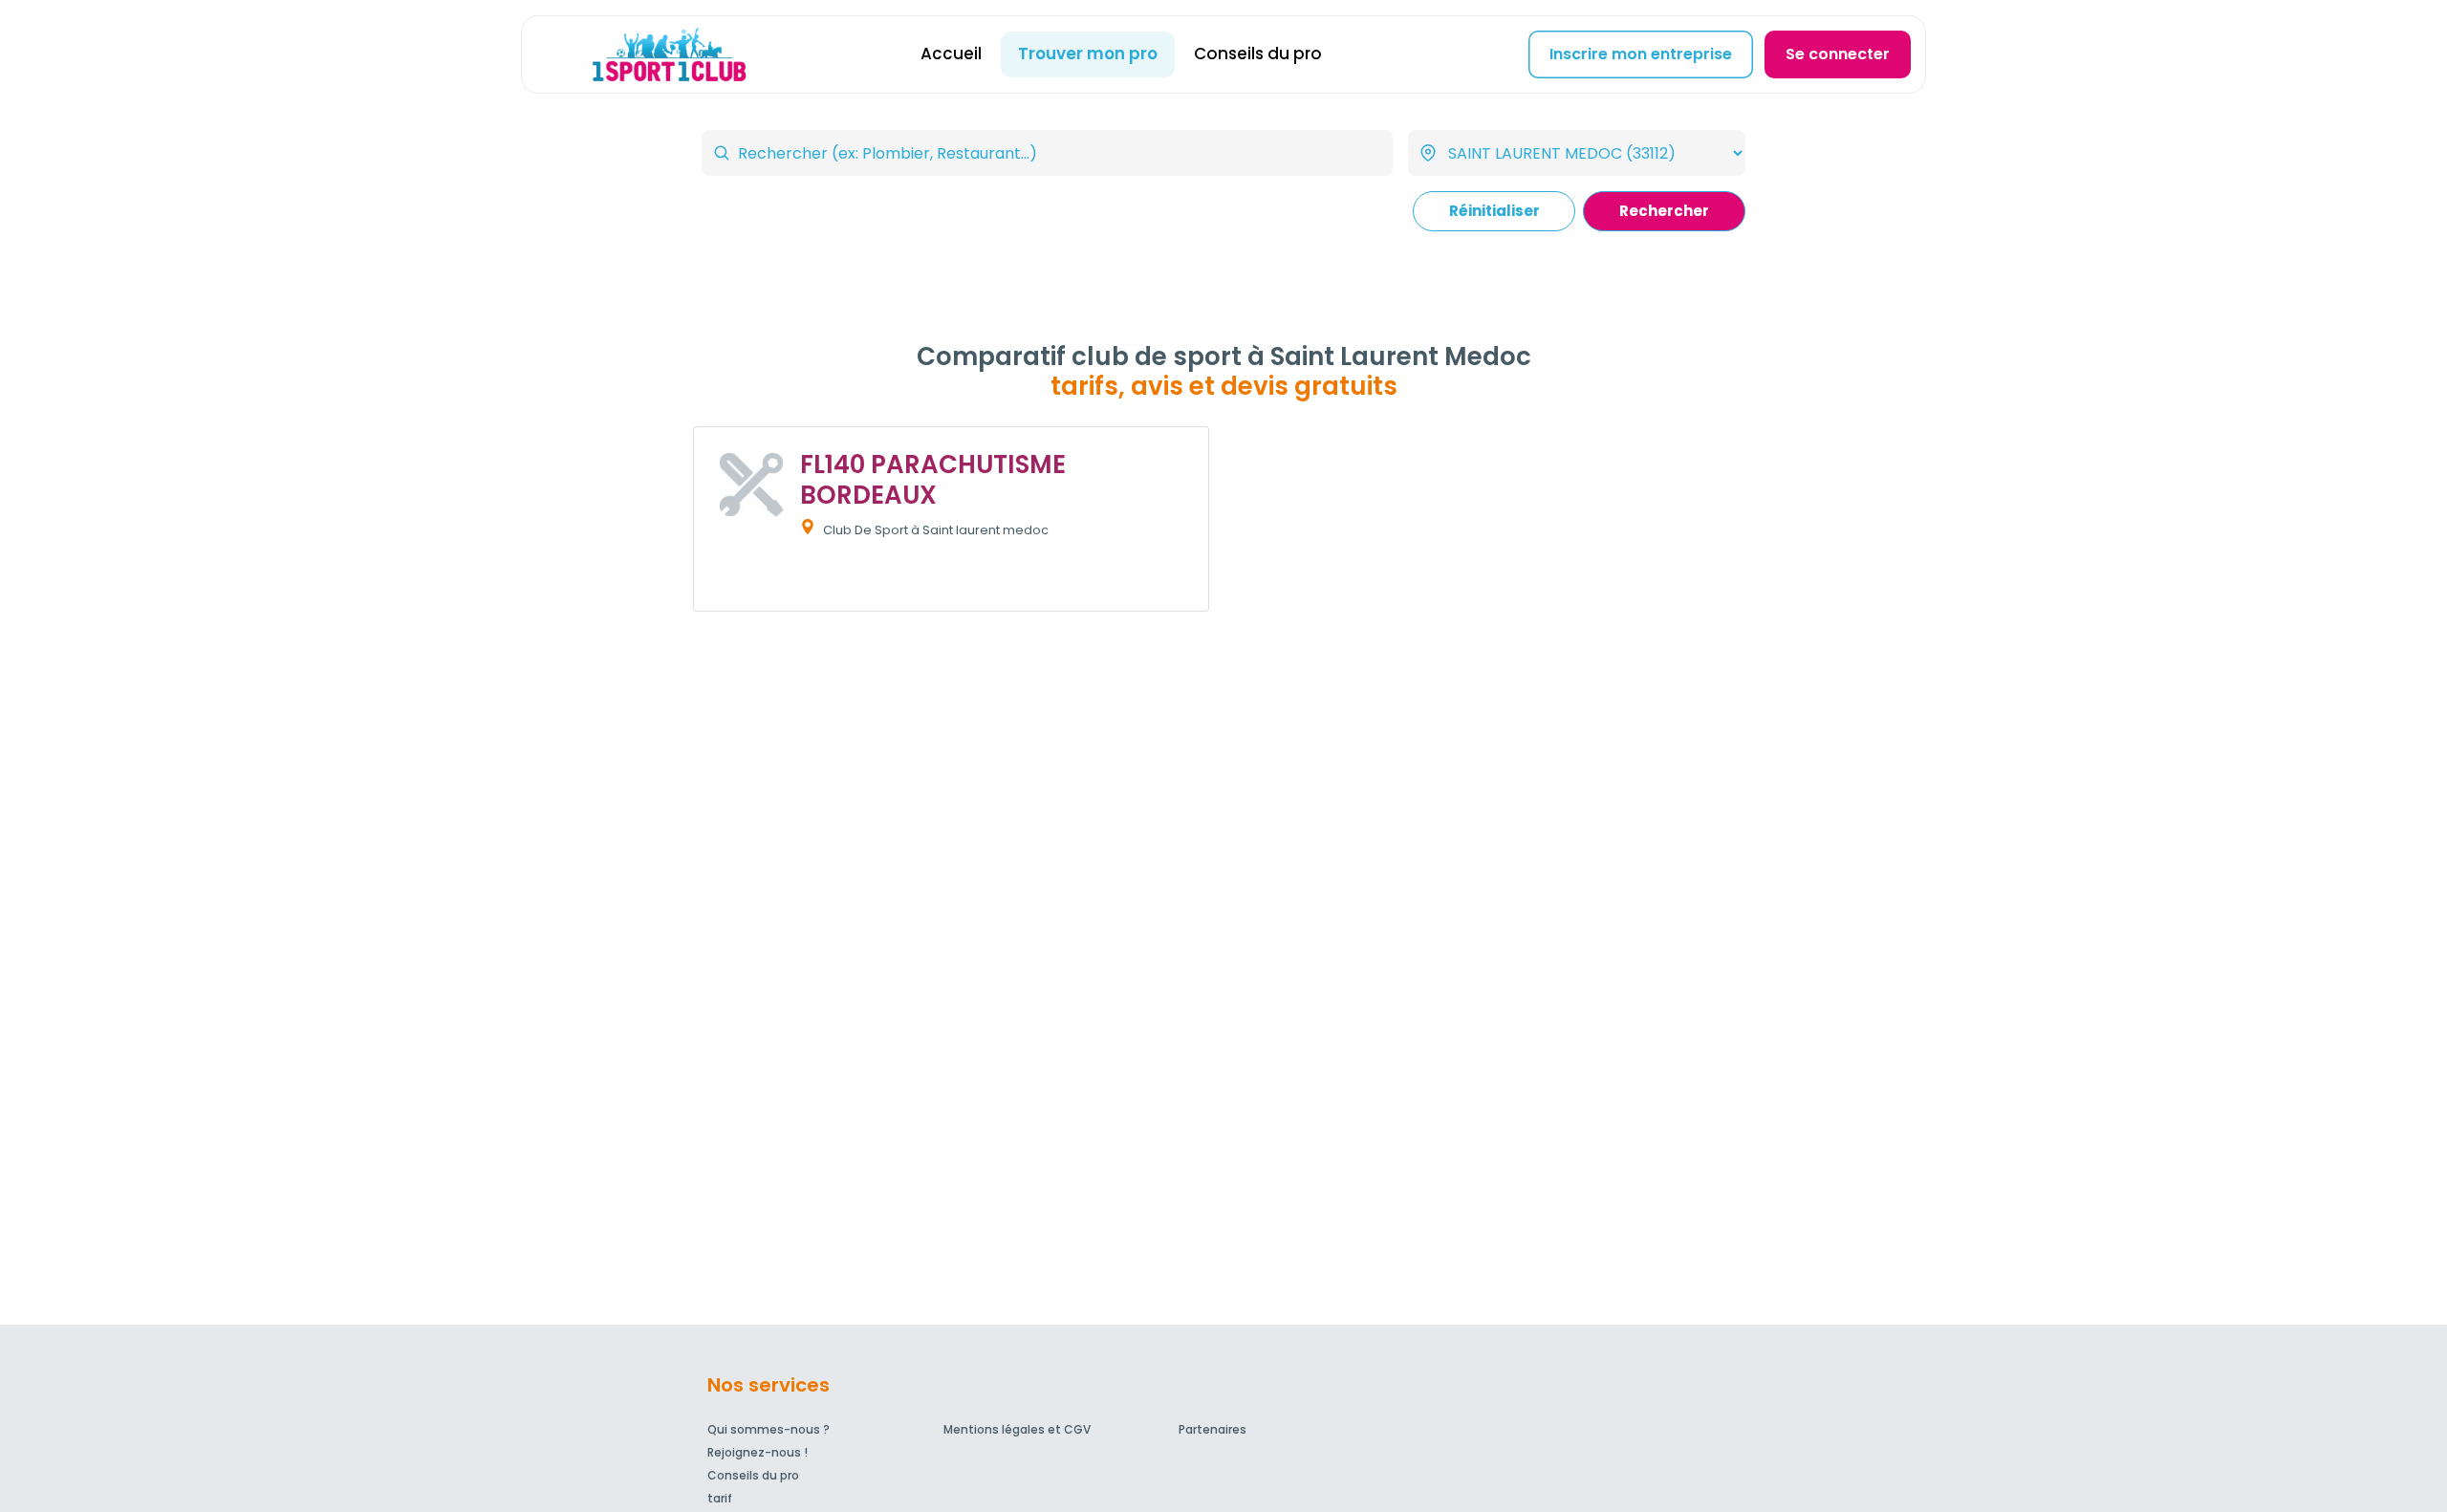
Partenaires (1213, 1429)
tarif (720, 1498)
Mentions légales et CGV (1017, 1429)
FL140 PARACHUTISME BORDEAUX (933, 479)
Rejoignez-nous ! (758, 1452)
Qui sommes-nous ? (769, 1429)
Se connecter (1838, 54)
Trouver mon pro (1088, 54)
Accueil (951, 54)
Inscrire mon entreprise (1641, 54)
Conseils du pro (1258, 54)
